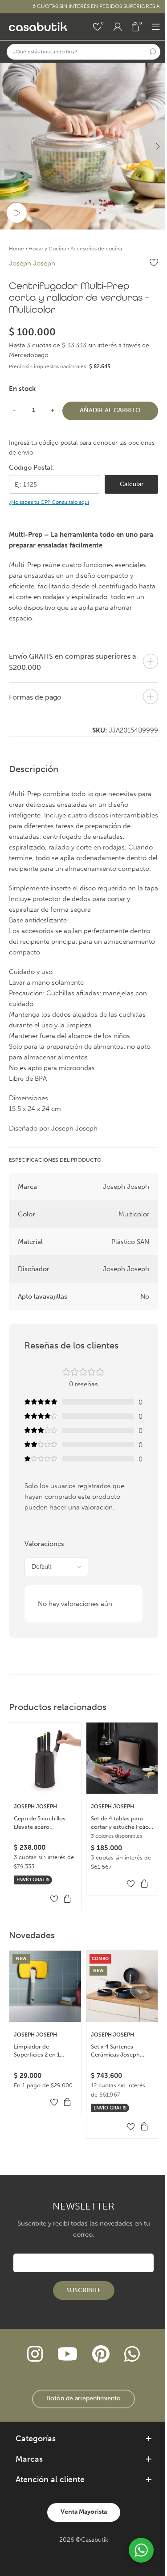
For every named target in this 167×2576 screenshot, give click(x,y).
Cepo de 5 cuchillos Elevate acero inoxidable (40, 1823)
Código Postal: (31, 467)
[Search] (153, 52)
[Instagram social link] (35, 2355)
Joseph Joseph (32, 263)
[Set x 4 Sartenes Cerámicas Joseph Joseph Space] (122, 1986)
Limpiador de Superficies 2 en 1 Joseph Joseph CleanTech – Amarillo (42, 2051)
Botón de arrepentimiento (83, 2398)
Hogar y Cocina (47, 249)
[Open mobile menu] (156, 27)
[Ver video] (17, 213)
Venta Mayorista (84, 2512)
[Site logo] (38, 26)
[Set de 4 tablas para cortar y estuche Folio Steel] (122, 1758)
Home (16, 249)
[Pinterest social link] (101, 2355)
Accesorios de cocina (96, 249)
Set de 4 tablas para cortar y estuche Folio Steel (120, 1823)
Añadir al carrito (110, 410)
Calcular (132, 484)
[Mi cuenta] (118, 27)
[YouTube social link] (67, 2355)
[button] (9, 146)
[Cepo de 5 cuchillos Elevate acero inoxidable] (45, 1758)
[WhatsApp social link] (132, 2355)
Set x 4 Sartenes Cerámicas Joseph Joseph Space (115, 2051)
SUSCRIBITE (84, 2290)
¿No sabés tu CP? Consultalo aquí (49, 502)
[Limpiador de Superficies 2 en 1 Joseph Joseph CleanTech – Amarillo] (45, 1986)
